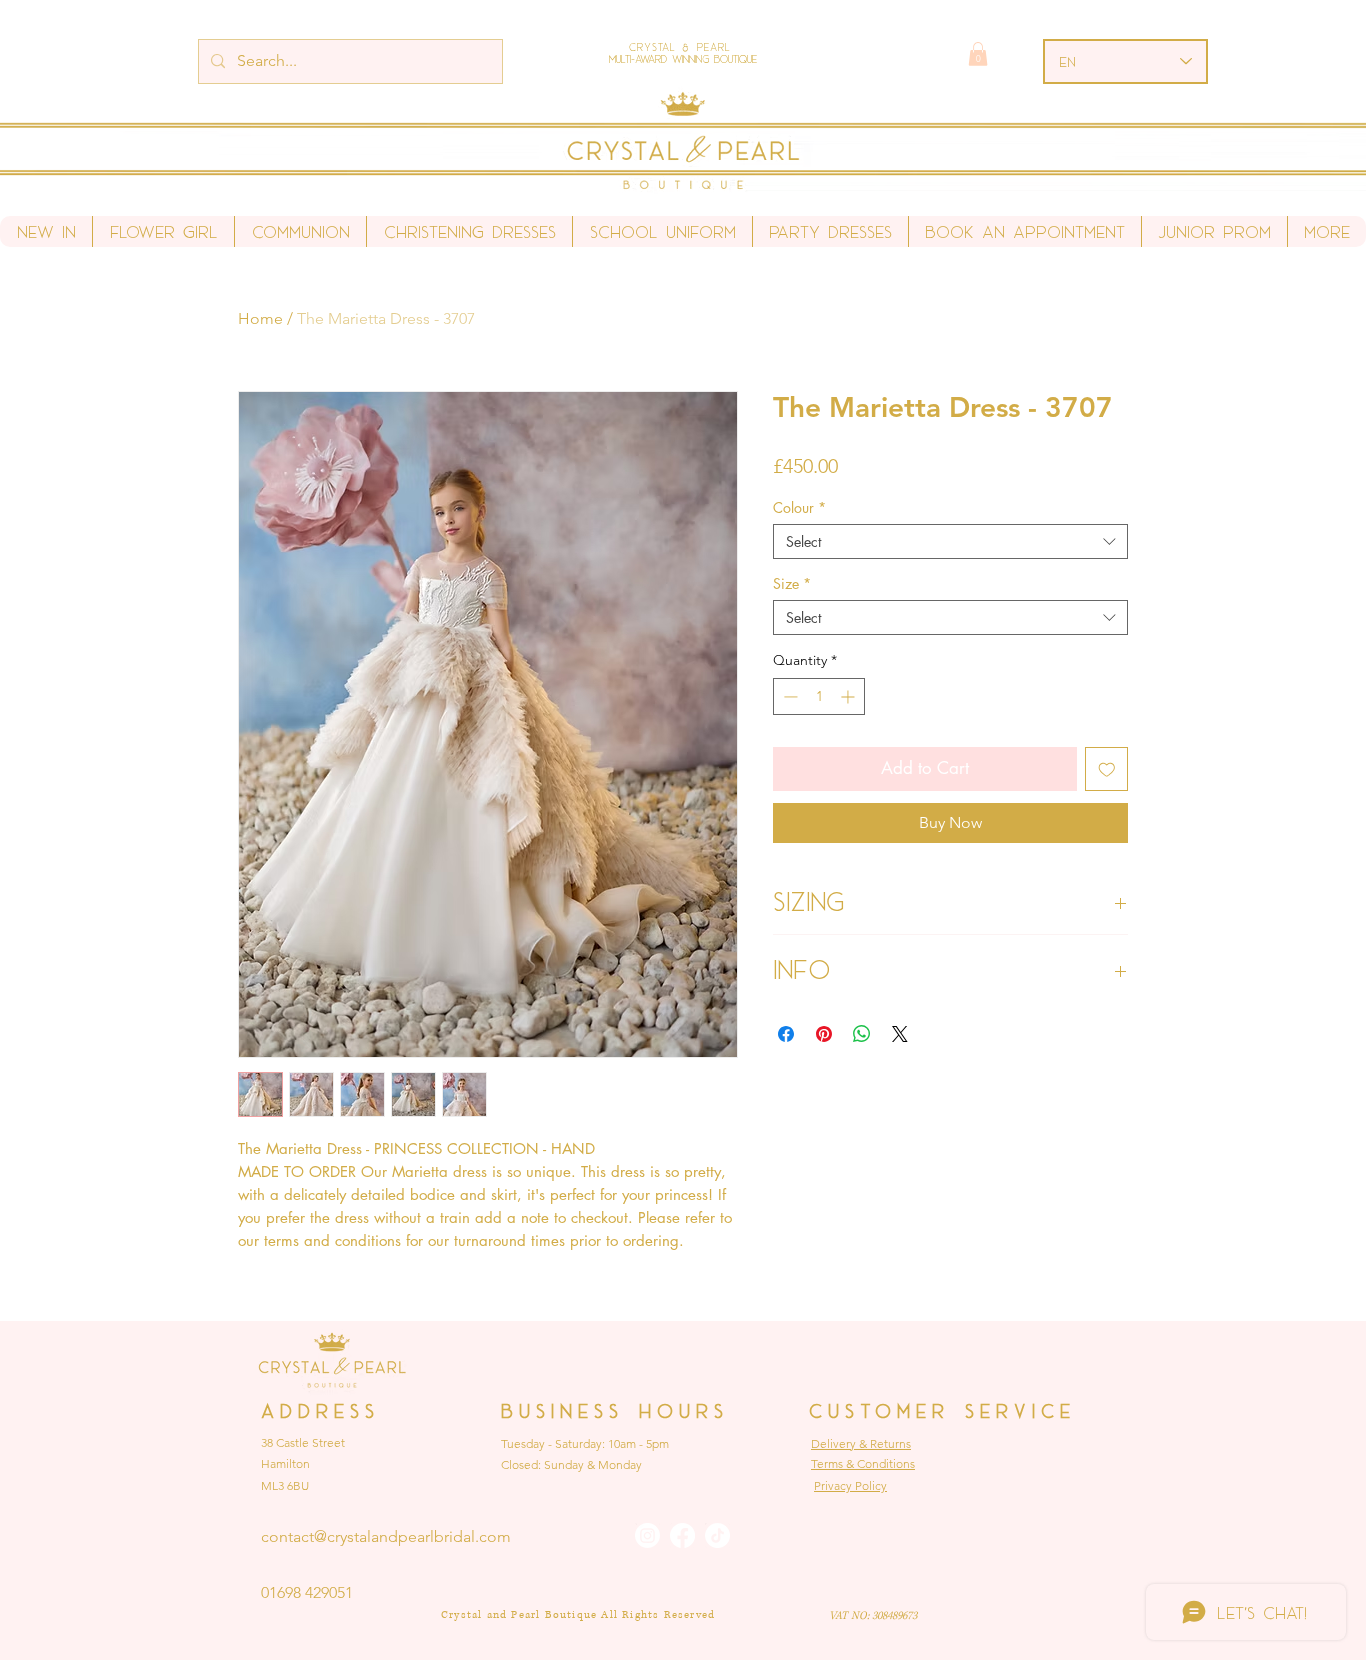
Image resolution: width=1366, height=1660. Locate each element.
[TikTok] (717, 1535)
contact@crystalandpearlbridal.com (386, 1536)
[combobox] (950, 541)
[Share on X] (900, 1034)
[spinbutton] (819, 696)
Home (260, 318)
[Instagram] (647, 1535)
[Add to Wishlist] (1107, 769)
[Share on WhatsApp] (862, 1034)
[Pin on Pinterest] (824, 1034)
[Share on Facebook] (786, 1034)
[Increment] (849, 696)
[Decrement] (788, 696)
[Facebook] (682, 1535)
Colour (799, 507)
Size (792, 583)
